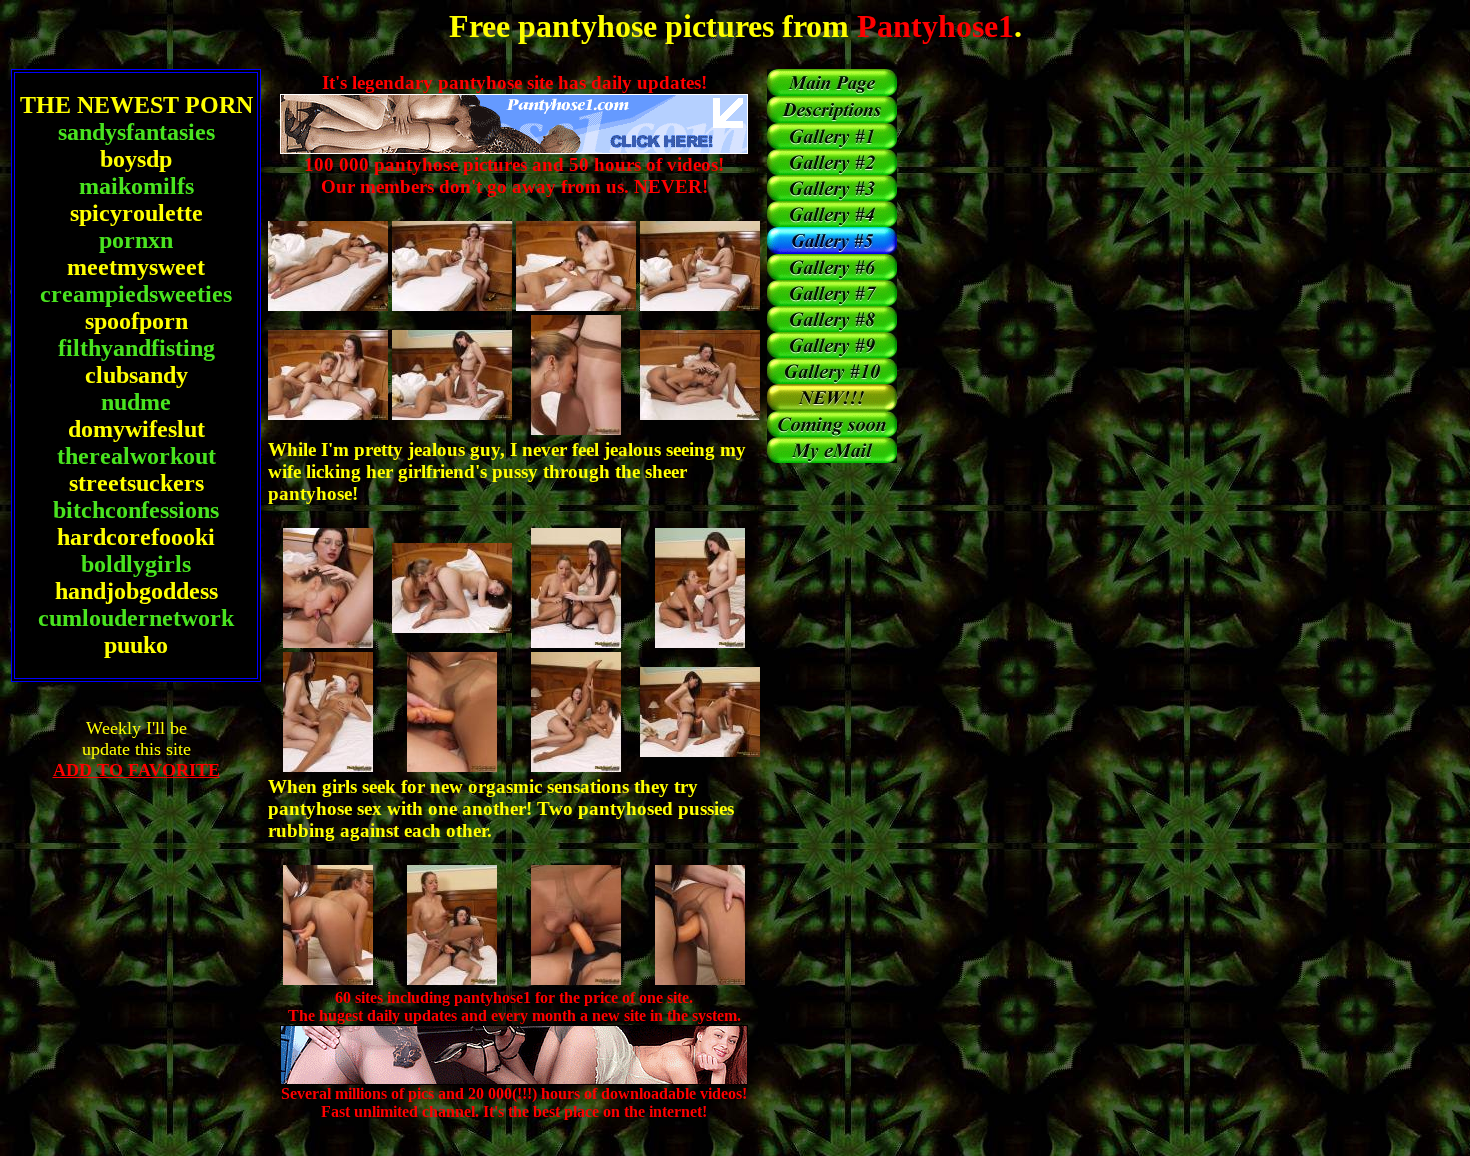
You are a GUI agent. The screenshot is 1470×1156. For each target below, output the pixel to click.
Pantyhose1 (931, 26)
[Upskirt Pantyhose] (832, 378)
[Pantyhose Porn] (832, 352)
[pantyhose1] (832, 117)
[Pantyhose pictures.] (832, 90)
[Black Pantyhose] (832, 274)
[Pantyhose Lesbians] (832, 169)
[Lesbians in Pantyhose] (832, 195)
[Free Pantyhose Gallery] (832, 326)
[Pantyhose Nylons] (832, 300)
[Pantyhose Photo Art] (832, 221)
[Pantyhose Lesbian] (832, 143)
